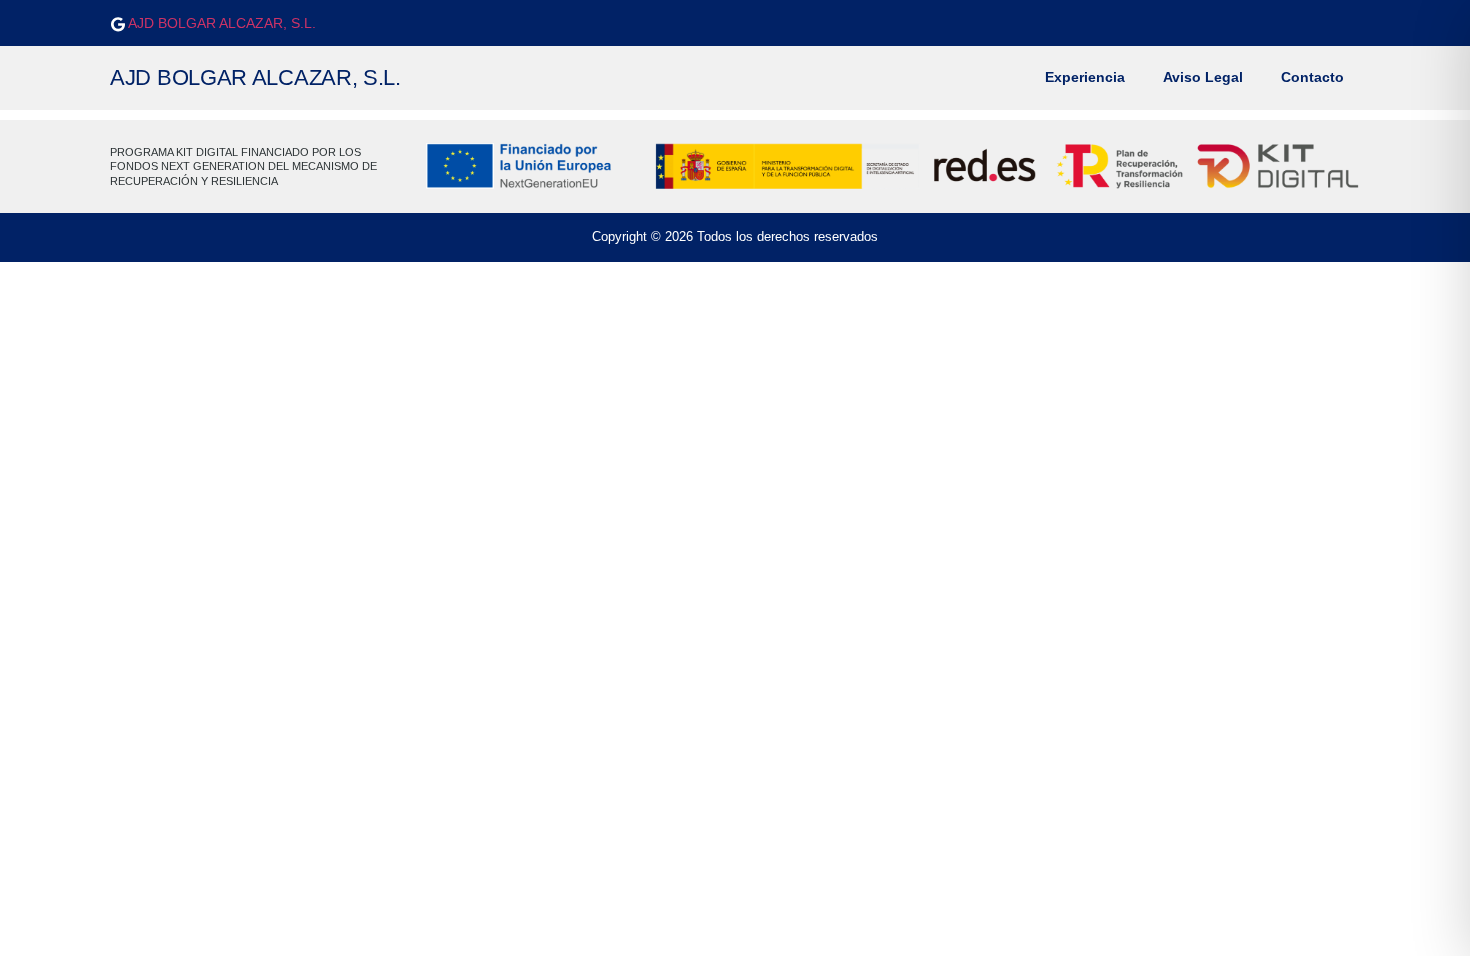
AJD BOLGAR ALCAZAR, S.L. (220, 23)
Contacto (1312, 77)
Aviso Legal (1203, 77)
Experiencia (1085, 77)
